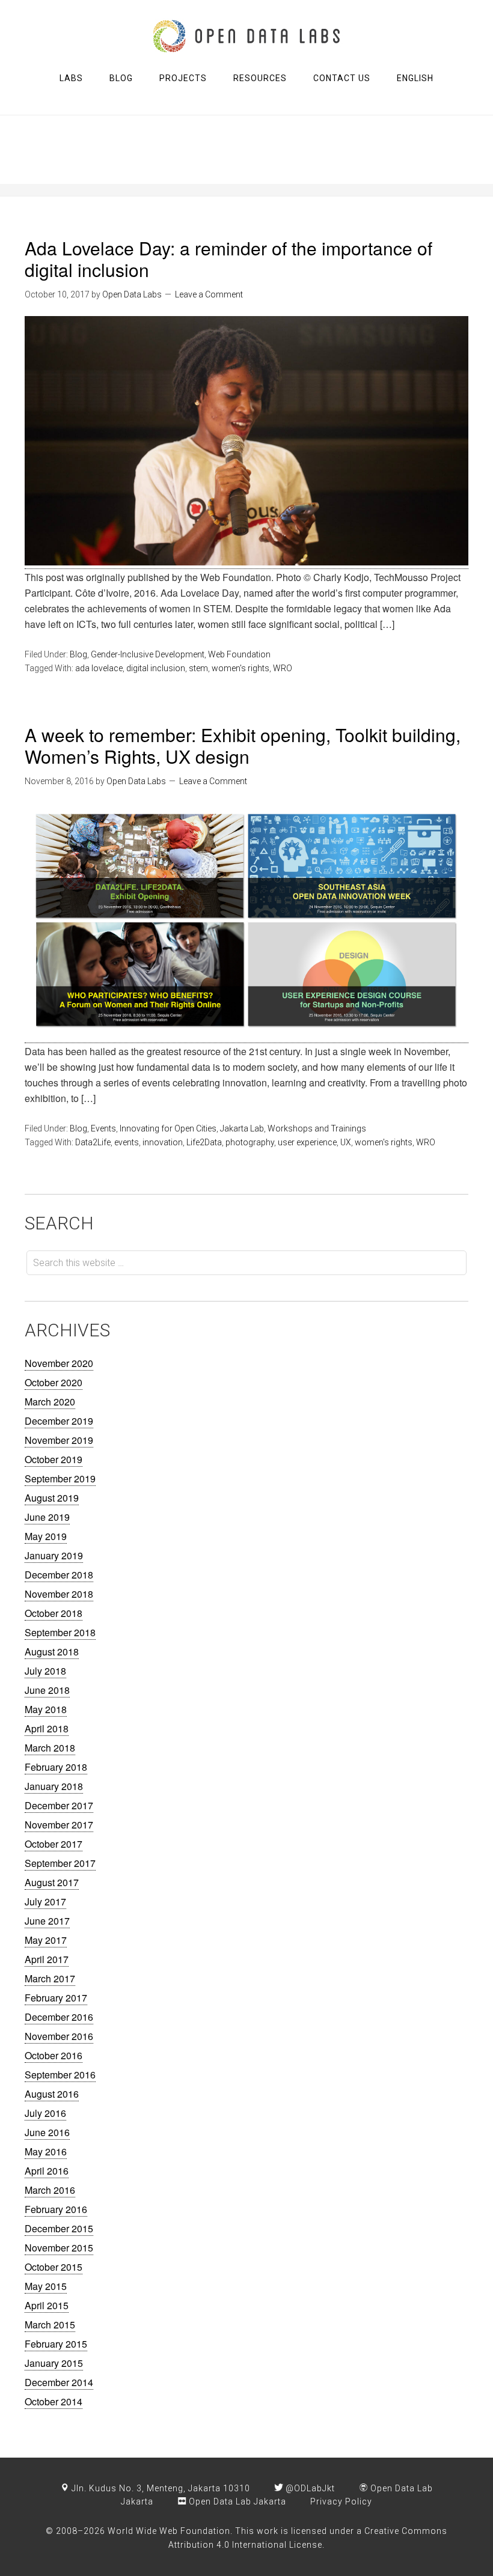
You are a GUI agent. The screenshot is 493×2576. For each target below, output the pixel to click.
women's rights (240, 668)
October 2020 (54, 1382)
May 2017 (46, 1940)
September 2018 (60, 1632)
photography (250, 1142)
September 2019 (60, 1478)
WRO (283, 668)
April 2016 (47, 2171)
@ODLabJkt (309, 2488)
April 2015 (47, 2305)
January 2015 (54, 2363)
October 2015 (54, 2267)
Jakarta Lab (242, 1128)
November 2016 (59, 2036)
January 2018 (54, 1786)
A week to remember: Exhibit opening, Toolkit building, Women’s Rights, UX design (243, 745)
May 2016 (46, 2151)
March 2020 (50, 1402)
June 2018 (47, 1690)
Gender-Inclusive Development (148, 654)
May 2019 (46, 1536)
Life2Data (204, 1142)
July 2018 (45, 1671)
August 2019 (52, 1498)
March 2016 (50, 2190)
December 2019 (59, 1421)
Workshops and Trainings (317, 1128)
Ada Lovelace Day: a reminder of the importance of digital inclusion (228, 259)
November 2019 (59, 1440)
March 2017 (50, 1978)
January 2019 (54, 1555)
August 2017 (52, 1882)
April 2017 (47, 1959)
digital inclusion (156, 668)
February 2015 (56, 2344)
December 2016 (59, 2017)
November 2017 (59, 1825)
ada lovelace (99, 668)
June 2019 (47, 1517)
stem (198, 668)
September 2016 (60, 2075)
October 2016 (54, 2055)
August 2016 (52, 2094)
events (127, 1142)
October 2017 (54, 1844)
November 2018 (59, 1594)
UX (346, 1142)
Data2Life (93, 1142)
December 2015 (59, 2228)
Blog (78, 654)
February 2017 (56, 1998)
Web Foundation (239, 654)
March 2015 (50, 2325)
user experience (307, 1142)
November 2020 (59, 1363)
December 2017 (59, 1805)
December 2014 (59, 2382)
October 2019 (54, 1459)
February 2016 (56, 2209)
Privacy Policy (341, 2501)
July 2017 (45, 1902)
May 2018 (46, 1709)
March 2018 (50, 1748)
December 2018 (59, 1575)
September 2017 (60, 1863)
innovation (163, 1142)
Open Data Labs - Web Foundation (246, 36)
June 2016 (47, 2132)
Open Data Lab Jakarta (236, 2501)
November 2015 (59, 2248)
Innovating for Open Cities (168, 1128)
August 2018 (52, 1652)
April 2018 (47, 1728)
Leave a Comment (209, 294)
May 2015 (46, 2286)
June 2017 (47, 1921)
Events (103, 1128)
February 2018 (56, 1767)
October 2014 (54, 2401)
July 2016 (45, 2113)
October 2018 (54, 1613)
